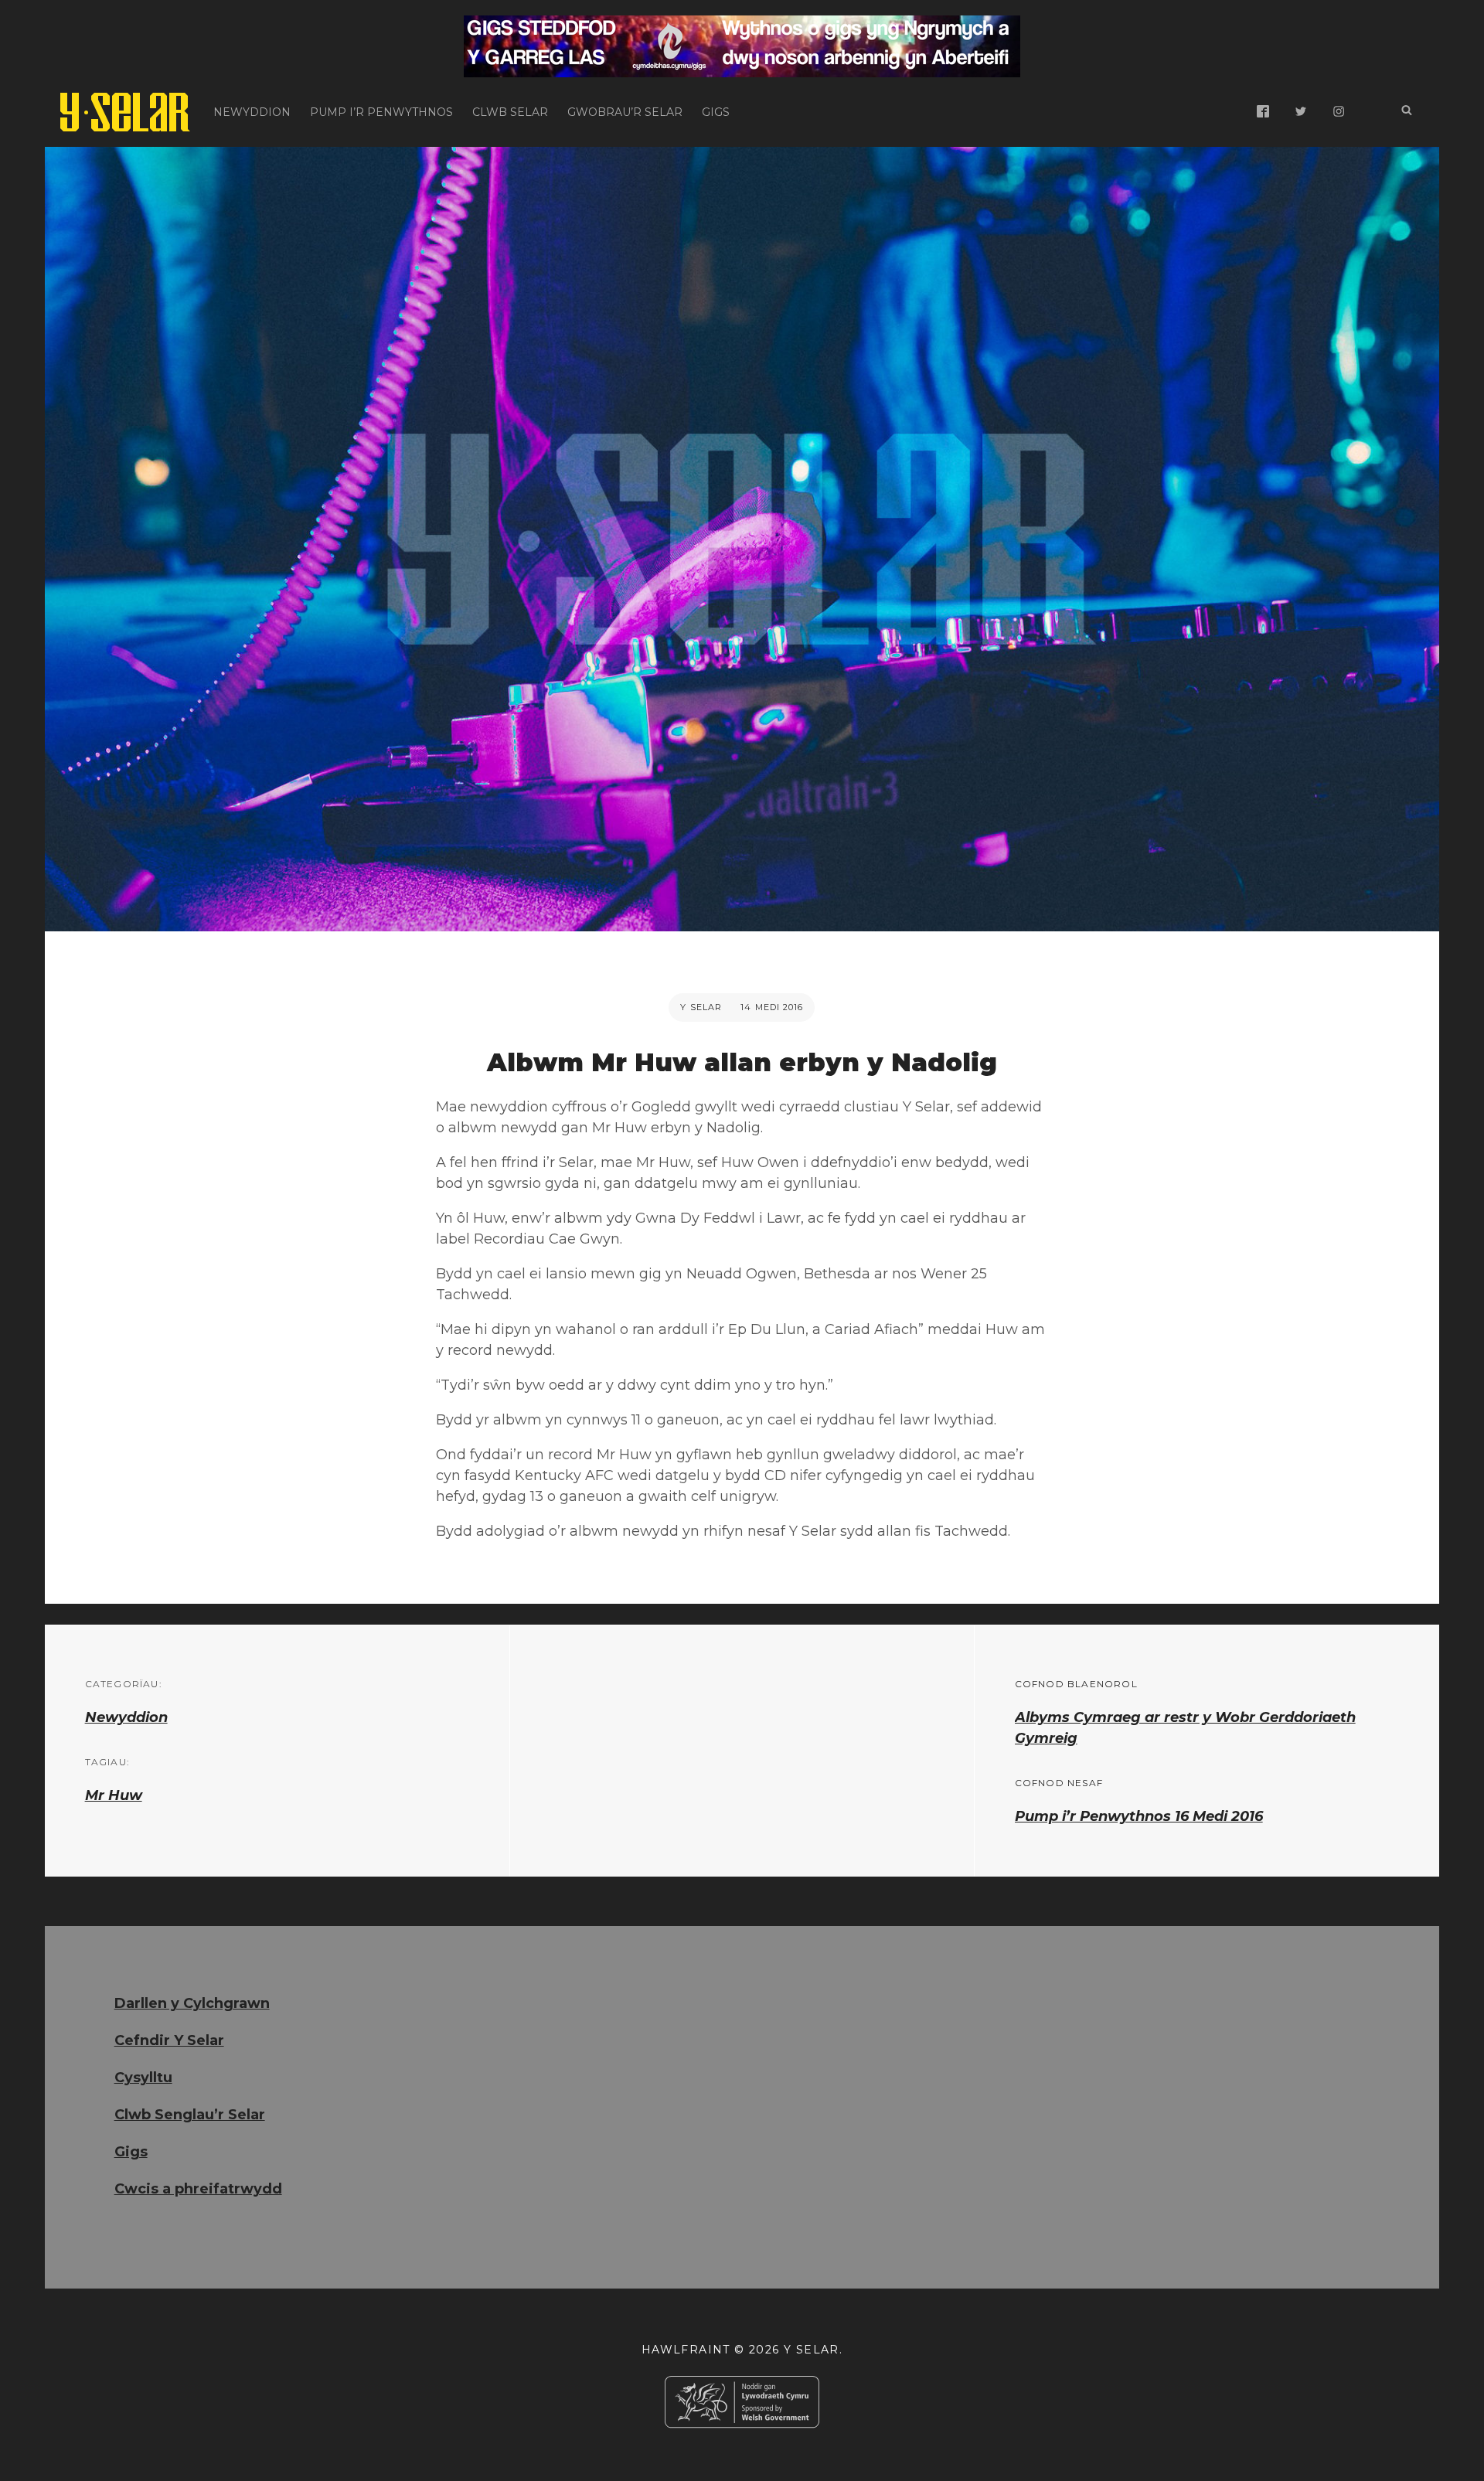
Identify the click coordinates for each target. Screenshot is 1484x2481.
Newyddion (252, 112)
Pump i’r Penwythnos (381, 112)
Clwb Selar (510, 112)
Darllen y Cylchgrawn (192, 2003)
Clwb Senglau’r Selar (190, 2115)
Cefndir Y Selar (169, 2040)
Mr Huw (114, 1795)
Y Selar (701, 1007)
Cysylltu (143, 2078)
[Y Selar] (125, 112)
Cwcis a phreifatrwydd (198, 2189)
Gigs (716, 112)
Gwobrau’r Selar (625, 112)
